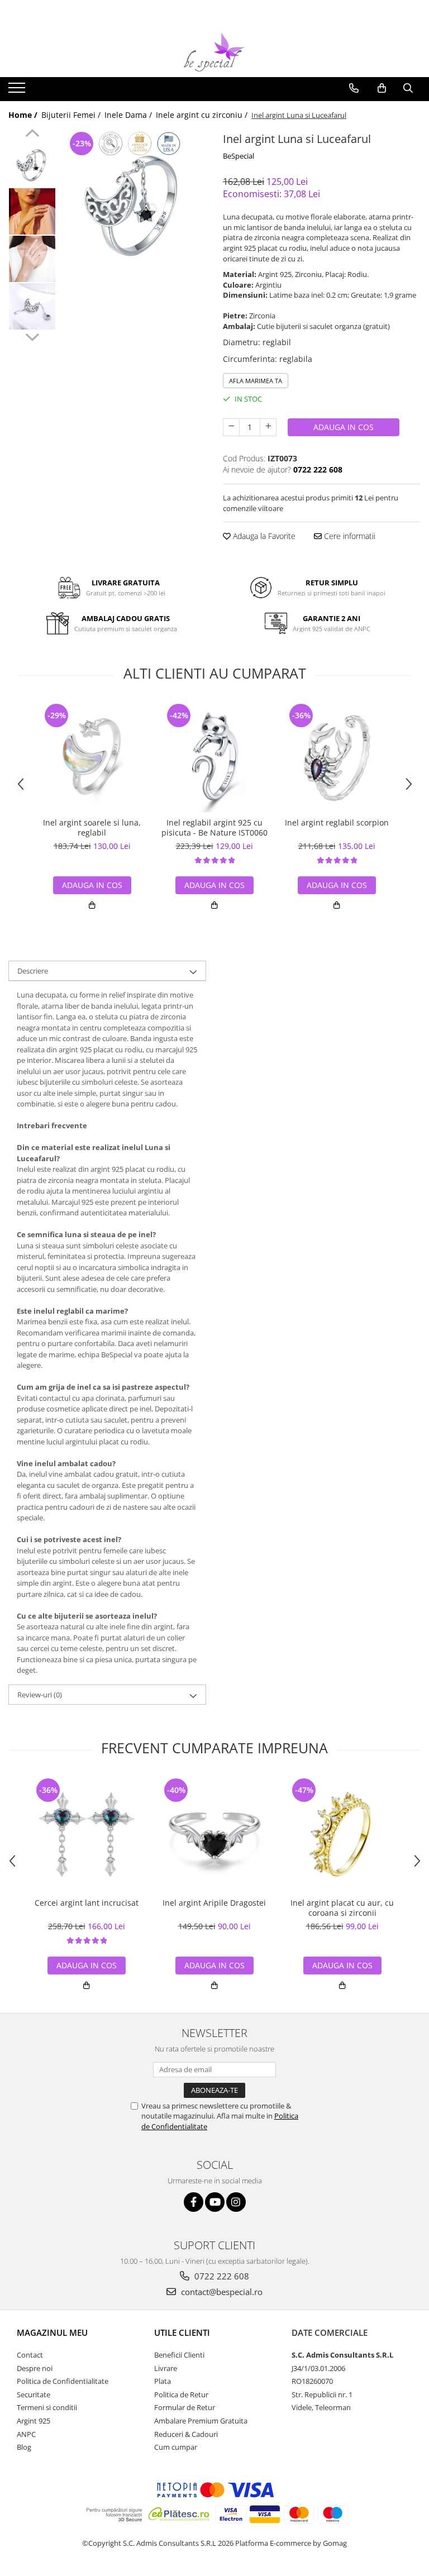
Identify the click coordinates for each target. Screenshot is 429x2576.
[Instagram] (236, 2202)
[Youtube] (215, 2202)
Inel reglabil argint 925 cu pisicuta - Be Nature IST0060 (214, 828)
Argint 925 (34, 2421)
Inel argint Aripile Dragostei (214, 1903)
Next (32, 336)
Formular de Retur (185, 2407)
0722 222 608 (221, 2276)
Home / (24, 115)
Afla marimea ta (256, 381)
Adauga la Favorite (263, 536)
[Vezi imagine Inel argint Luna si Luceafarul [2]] (32, 259)
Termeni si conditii (47, 2407)
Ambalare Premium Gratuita (201, 2421)
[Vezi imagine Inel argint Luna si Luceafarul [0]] (32, 164)
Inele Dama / (129, 115)
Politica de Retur (181, 2394)
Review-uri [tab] (40, 1695)
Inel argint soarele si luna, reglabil (92, 828)
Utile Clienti (182, 2332)
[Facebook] (194, 2202)
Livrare (166, 2368)
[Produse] (18, 91)
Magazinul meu (52, 2332)
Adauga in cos (344, 427)
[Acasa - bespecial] (214, 52)
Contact (30, 2355)
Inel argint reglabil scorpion (337, 823)
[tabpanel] (134, 201)
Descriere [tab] (33, 971)
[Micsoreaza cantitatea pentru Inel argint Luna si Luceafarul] (231, 427)
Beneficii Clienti (179, 2355)
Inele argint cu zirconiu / (203, 115)
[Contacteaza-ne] (354, 88)
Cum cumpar (176, 2447)
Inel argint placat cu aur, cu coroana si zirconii (342, 1908)
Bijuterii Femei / (72, 115)
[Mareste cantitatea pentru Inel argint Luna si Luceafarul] (268, 427)
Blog (24, 2447)
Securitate (34, 2394)
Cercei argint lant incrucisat (87, 1903)
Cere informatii (349, 536)
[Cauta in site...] (408, 88)
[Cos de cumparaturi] (382, 88)
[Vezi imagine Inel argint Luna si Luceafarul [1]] (32, 211)
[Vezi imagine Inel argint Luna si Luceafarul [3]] (32, 306)
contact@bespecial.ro (221, 2292)
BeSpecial (239, 156)
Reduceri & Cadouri (186, 2434)
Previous (32, 135)
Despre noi (35, 2368)
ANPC (26, 2434)
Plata (163, 2381)
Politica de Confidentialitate (63, 2381)
